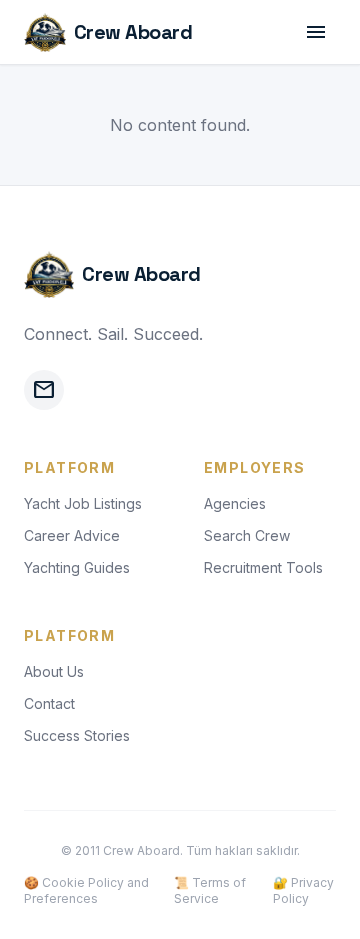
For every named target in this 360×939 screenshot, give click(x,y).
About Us (54, 671)
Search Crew (247, 535)
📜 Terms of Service (210, 890)
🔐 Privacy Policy (303, 890)
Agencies (235, 503)
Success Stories (77, 735)
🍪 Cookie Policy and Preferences (86, 890)
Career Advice (72, 535)
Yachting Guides (77, 567)
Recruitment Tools (263, 567)
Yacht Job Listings (83, 503)
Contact (49, 703)
